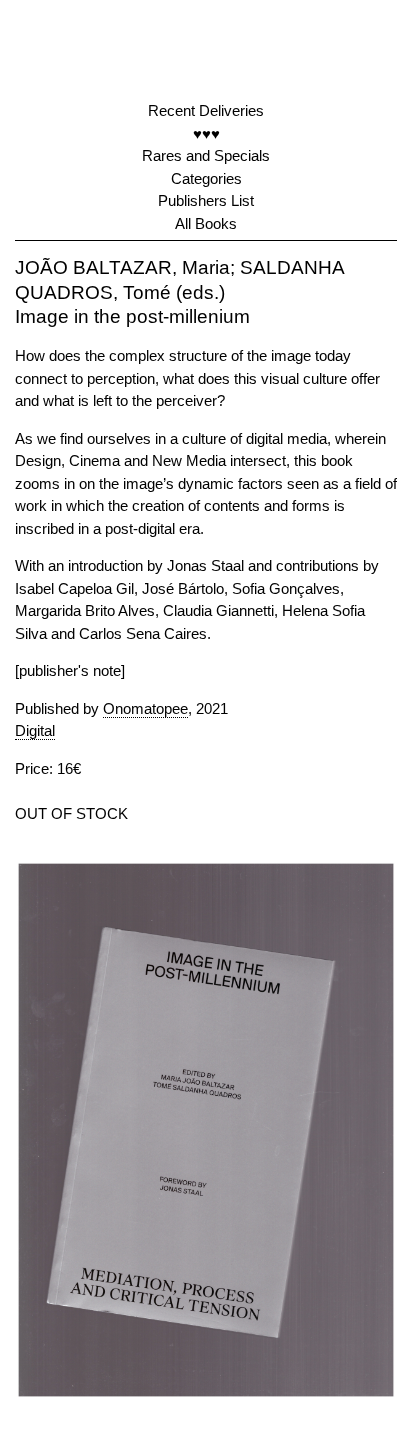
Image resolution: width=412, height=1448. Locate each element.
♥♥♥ (206, 133)
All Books (206, 223)
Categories (206, 178)
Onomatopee (145, 708)
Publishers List (206, 200)
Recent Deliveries (206, 110)
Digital (35, 730)
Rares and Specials (206, 155)
